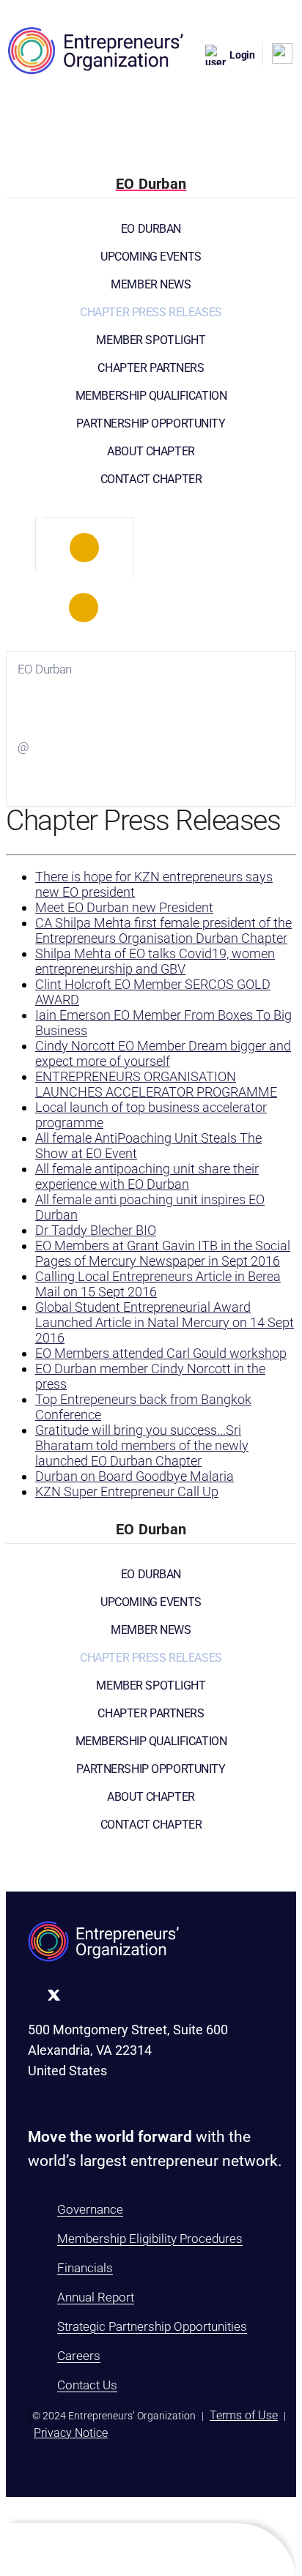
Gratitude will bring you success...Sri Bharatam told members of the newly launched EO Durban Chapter (142, 1445)
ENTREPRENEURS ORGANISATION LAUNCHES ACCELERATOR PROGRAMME (156, 1084)
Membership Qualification (151, 396)
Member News (151, 284)
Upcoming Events (151, 257)
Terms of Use (244, 2415)
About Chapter (151, 451)
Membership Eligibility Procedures (150, 2239)
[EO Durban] (84, 548)
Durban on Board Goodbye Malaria (135, 1476)
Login (242, 55)
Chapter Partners (151, 368)
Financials (85, 2268)
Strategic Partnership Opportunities (152, 2326)
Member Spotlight (151, 340)
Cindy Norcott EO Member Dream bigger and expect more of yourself (163, 1053)
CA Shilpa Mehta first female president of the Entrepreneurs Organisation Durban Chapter (163, 930)
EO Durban (151, 229)
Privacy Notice (71, 2433)
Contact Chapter (151, 479)
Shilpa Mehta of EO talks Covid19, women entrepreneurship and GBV (155, 961)
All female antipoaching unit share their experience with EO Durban (147, 1176)
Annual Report (96, 2297)
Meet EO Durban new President (124, 907)
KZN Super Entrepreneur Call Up (127, 1492)
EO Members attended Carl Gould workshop (161, 1353)
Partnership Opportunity (151, 423)
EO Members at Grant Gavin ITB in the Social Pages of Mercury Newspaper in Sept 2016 (163, 1253)
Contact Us (87, 2385)
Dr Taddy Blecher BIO (96, 1230)
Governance (90, 2209)
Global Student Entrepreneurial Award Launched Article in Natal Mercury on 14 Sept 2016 (165, 1322)
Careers (79, 2356)
